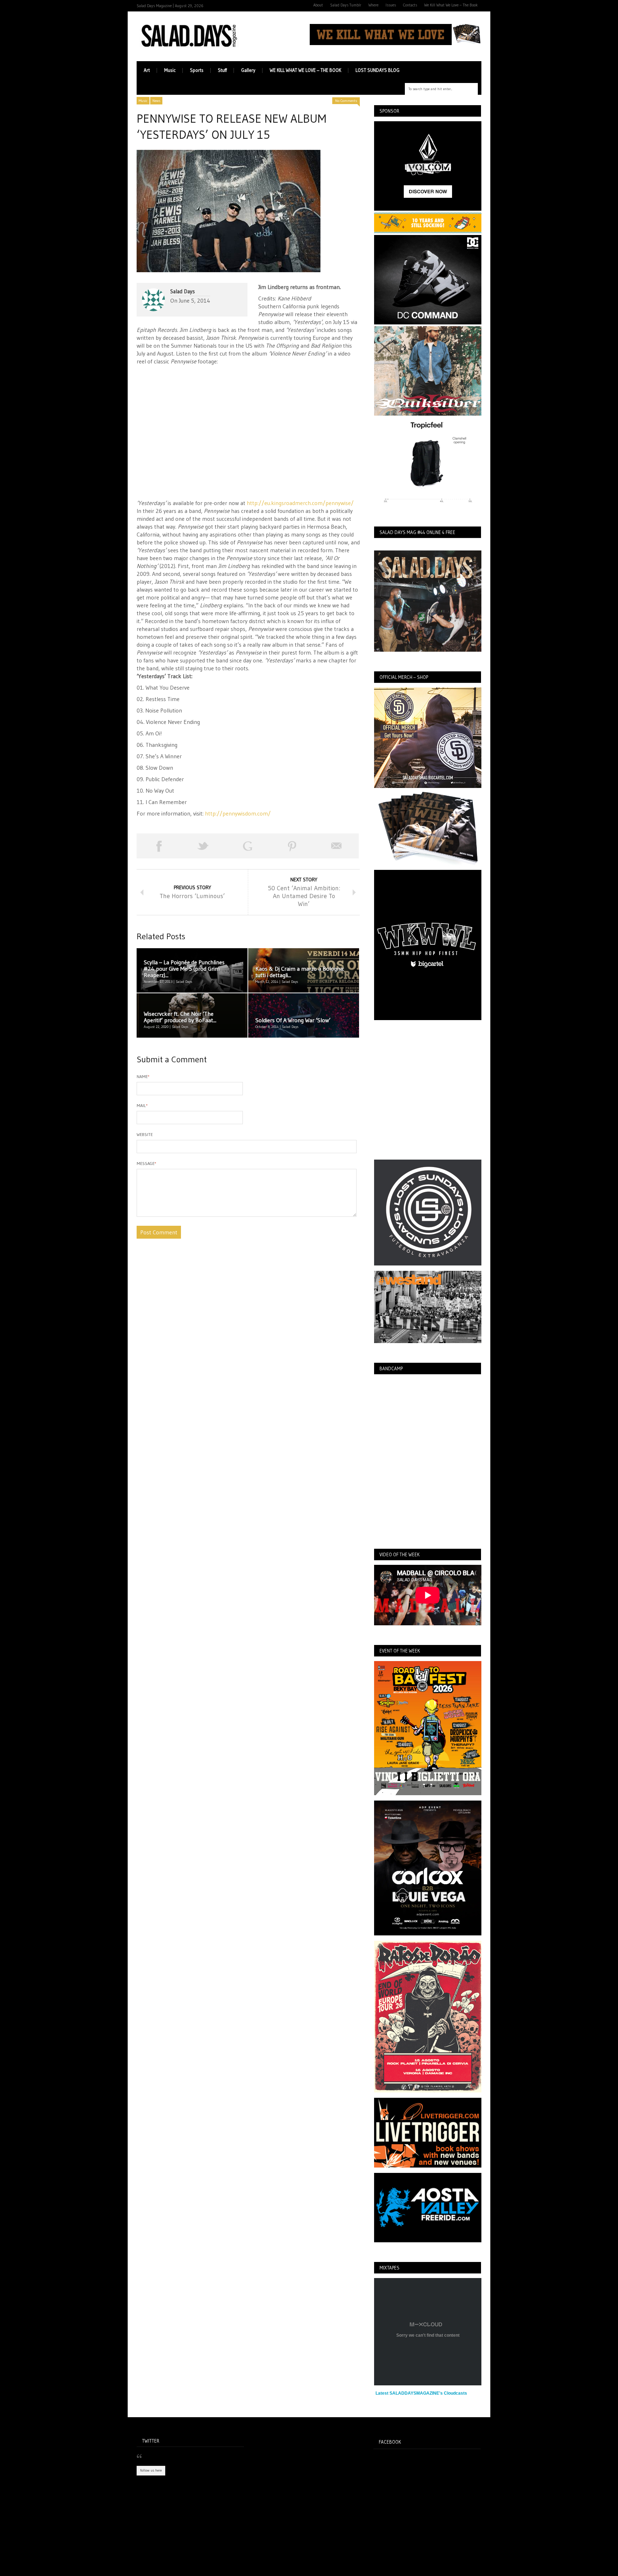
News (156, 101)
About (318, 5)
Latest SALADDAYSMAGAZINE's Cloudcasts (421, 2393)
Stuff (222, 70)
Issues (391, 5)
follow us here (151, 2470)
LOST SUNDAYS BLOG (377, 70)
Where (373, 5)
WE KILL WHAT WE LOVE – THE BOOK (305, 70)
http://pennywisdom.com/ (238, 813)
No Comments (346, 101)
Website (145, 1134)
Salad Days (183, 291)
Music (170, 70)
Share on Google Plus (247, 846)
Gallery (248, 70)
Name (143, 1076)
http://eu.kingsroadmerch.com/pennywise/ (300, 503)
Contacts (410, 5)
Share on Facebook (159, 846)
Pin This (292, 846)
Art (147, 70)
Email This (337, 846)
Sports (197, 70)
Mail (142, 1105)
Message (146, 1163)
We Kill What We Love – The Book (451, 5)
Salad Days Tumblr (346, 5)
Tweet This (203, 846)
